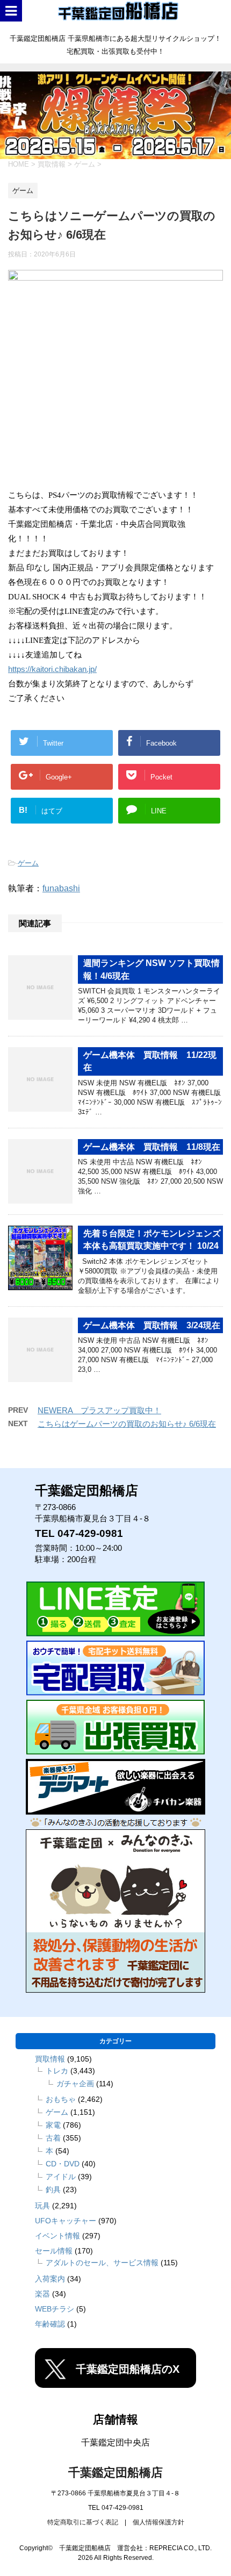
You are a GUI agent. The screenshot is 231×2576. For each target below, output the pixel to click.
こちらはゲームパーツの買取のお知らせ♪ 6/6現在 (127, 1424)
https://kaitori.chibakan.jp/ (52, 669)
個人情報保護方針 (158, 2522)
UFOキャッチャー (66, 2221)
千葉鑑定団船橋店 (115, 2473)
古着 (53, 2138)
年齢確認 (50, 2324)
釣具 (53, 2189)
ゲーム (28, 863)
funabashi (61, 888)
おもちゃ (61, 2099)
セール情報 (54, 2251)
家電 (53, 2125)
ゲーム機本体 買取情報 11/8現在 (152, 1147)
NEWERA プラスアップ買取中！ (99, 1410)
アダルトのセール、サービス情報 (102, 2263)
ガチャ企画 (75, 2084)
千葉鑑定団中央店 (115, 2442)
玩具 (42, 2206)
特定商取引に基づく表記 (83, 2522)
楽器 (42, 2294)
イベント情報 (57, 2236)
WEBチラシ (55, 2309)
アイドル (61, 2177)
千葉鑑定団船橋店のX (128, 2369)
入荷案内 (50, 2279)
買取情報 (50, 2059)
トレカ (57, 2071)
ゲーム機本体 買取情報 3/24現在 (152, 1325)
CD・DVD (63, 2164)
